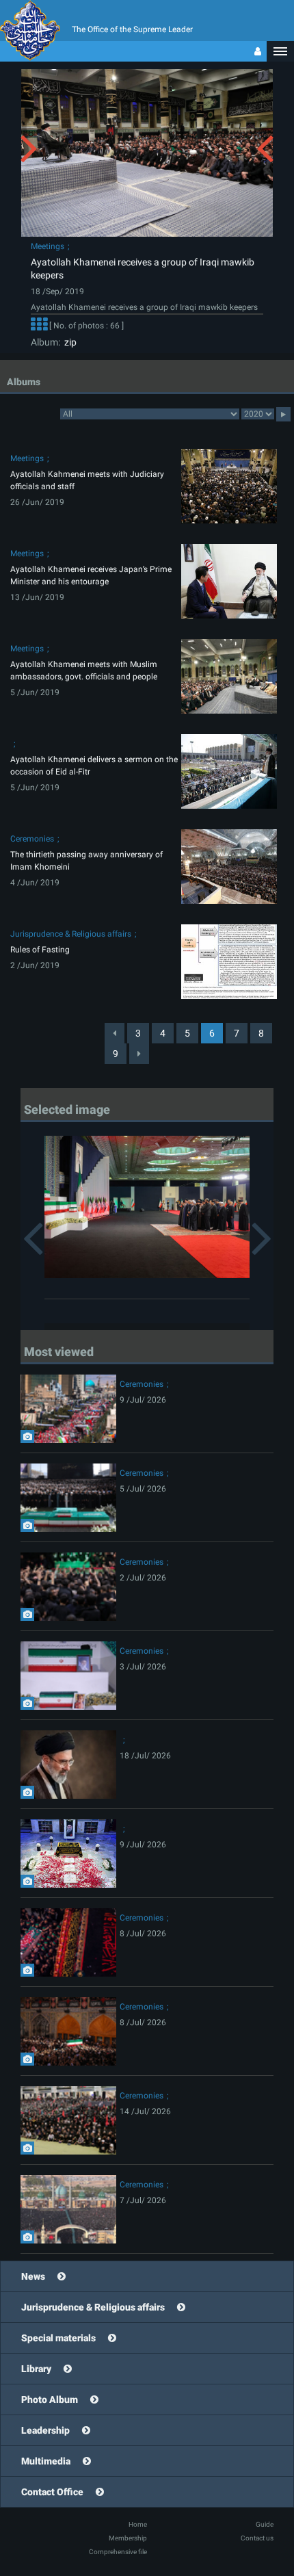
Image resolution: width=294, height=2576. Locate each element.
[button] (280, 51)
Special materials (58, 2338)
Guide (265, 2524)
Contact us (257, 2538)
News (33, 2276)
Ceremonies (32, 839)
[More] (39, 326)
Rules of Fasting (40, 950)
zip (68, 342)
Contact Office (52, 2492)
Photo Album (50, 2399)
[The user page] (258, 51)
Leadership (45, 2430)
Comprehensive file (118, 2552)
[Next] (139, 1054)
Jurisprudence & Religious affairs (71, 934)
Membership (128, 2538)
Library (36, 2369)
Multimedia (46, 2461)
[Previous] (115, 1033)
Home (138, 2524)
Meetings (48, 246)
